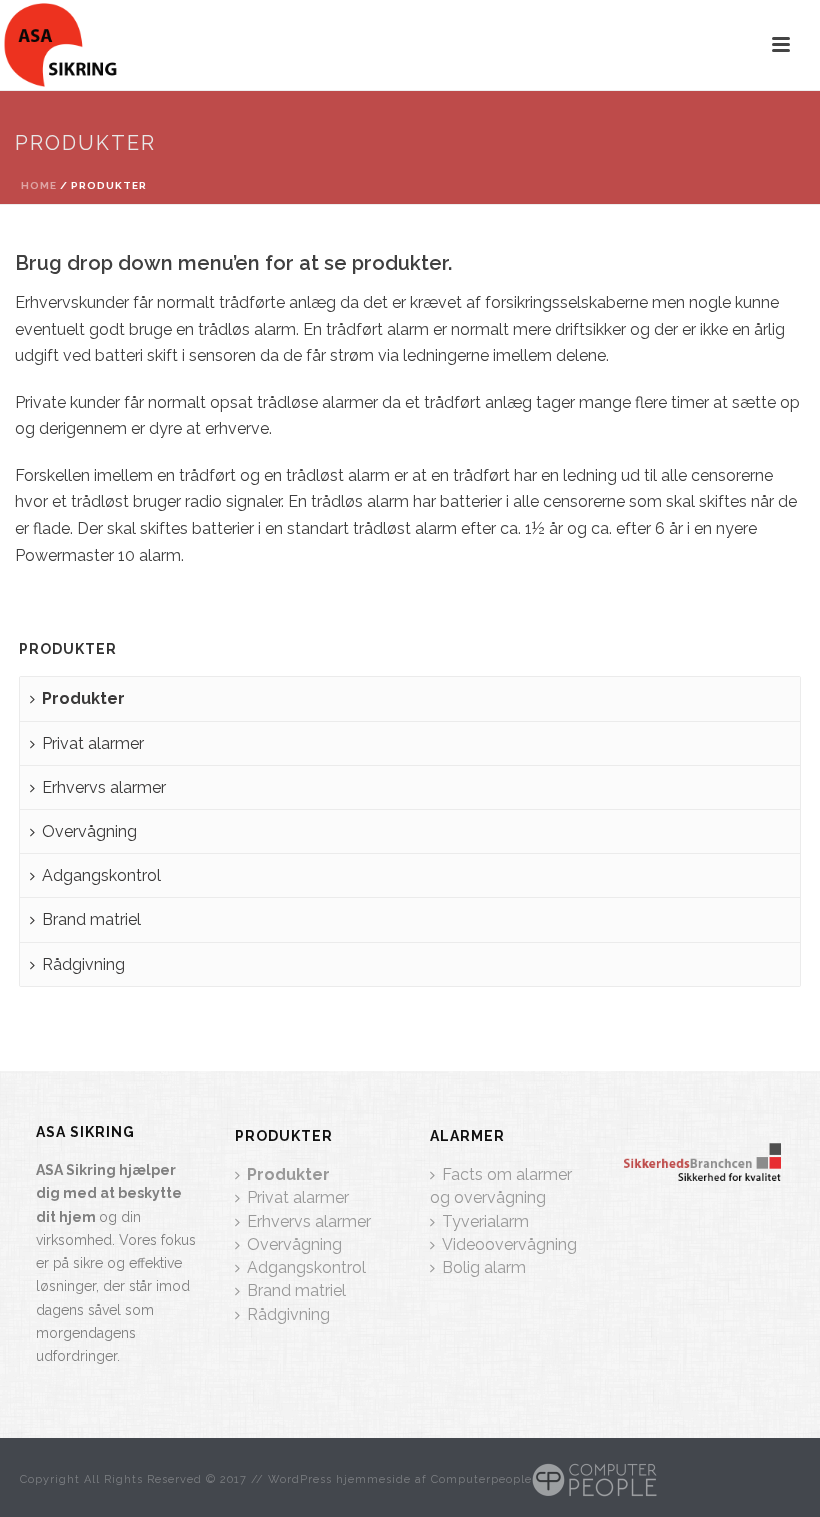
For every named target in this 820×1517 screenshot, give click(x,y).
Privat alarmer (93, 743)
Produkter (83, 698)
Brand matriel (91, 919)
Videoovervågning (509, 1244)
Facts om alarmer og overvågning (501, 1186)
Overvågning (89, 831)
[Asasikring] (60, 45)
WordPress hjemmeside (339, 1479)
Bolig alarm (484, 1267)
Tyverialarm (485, 1221)
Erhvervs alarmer (104, 787)
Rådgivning (83, 964)
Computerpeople (481, 1479)
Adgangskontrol (101, 875)
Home (39, 185)
